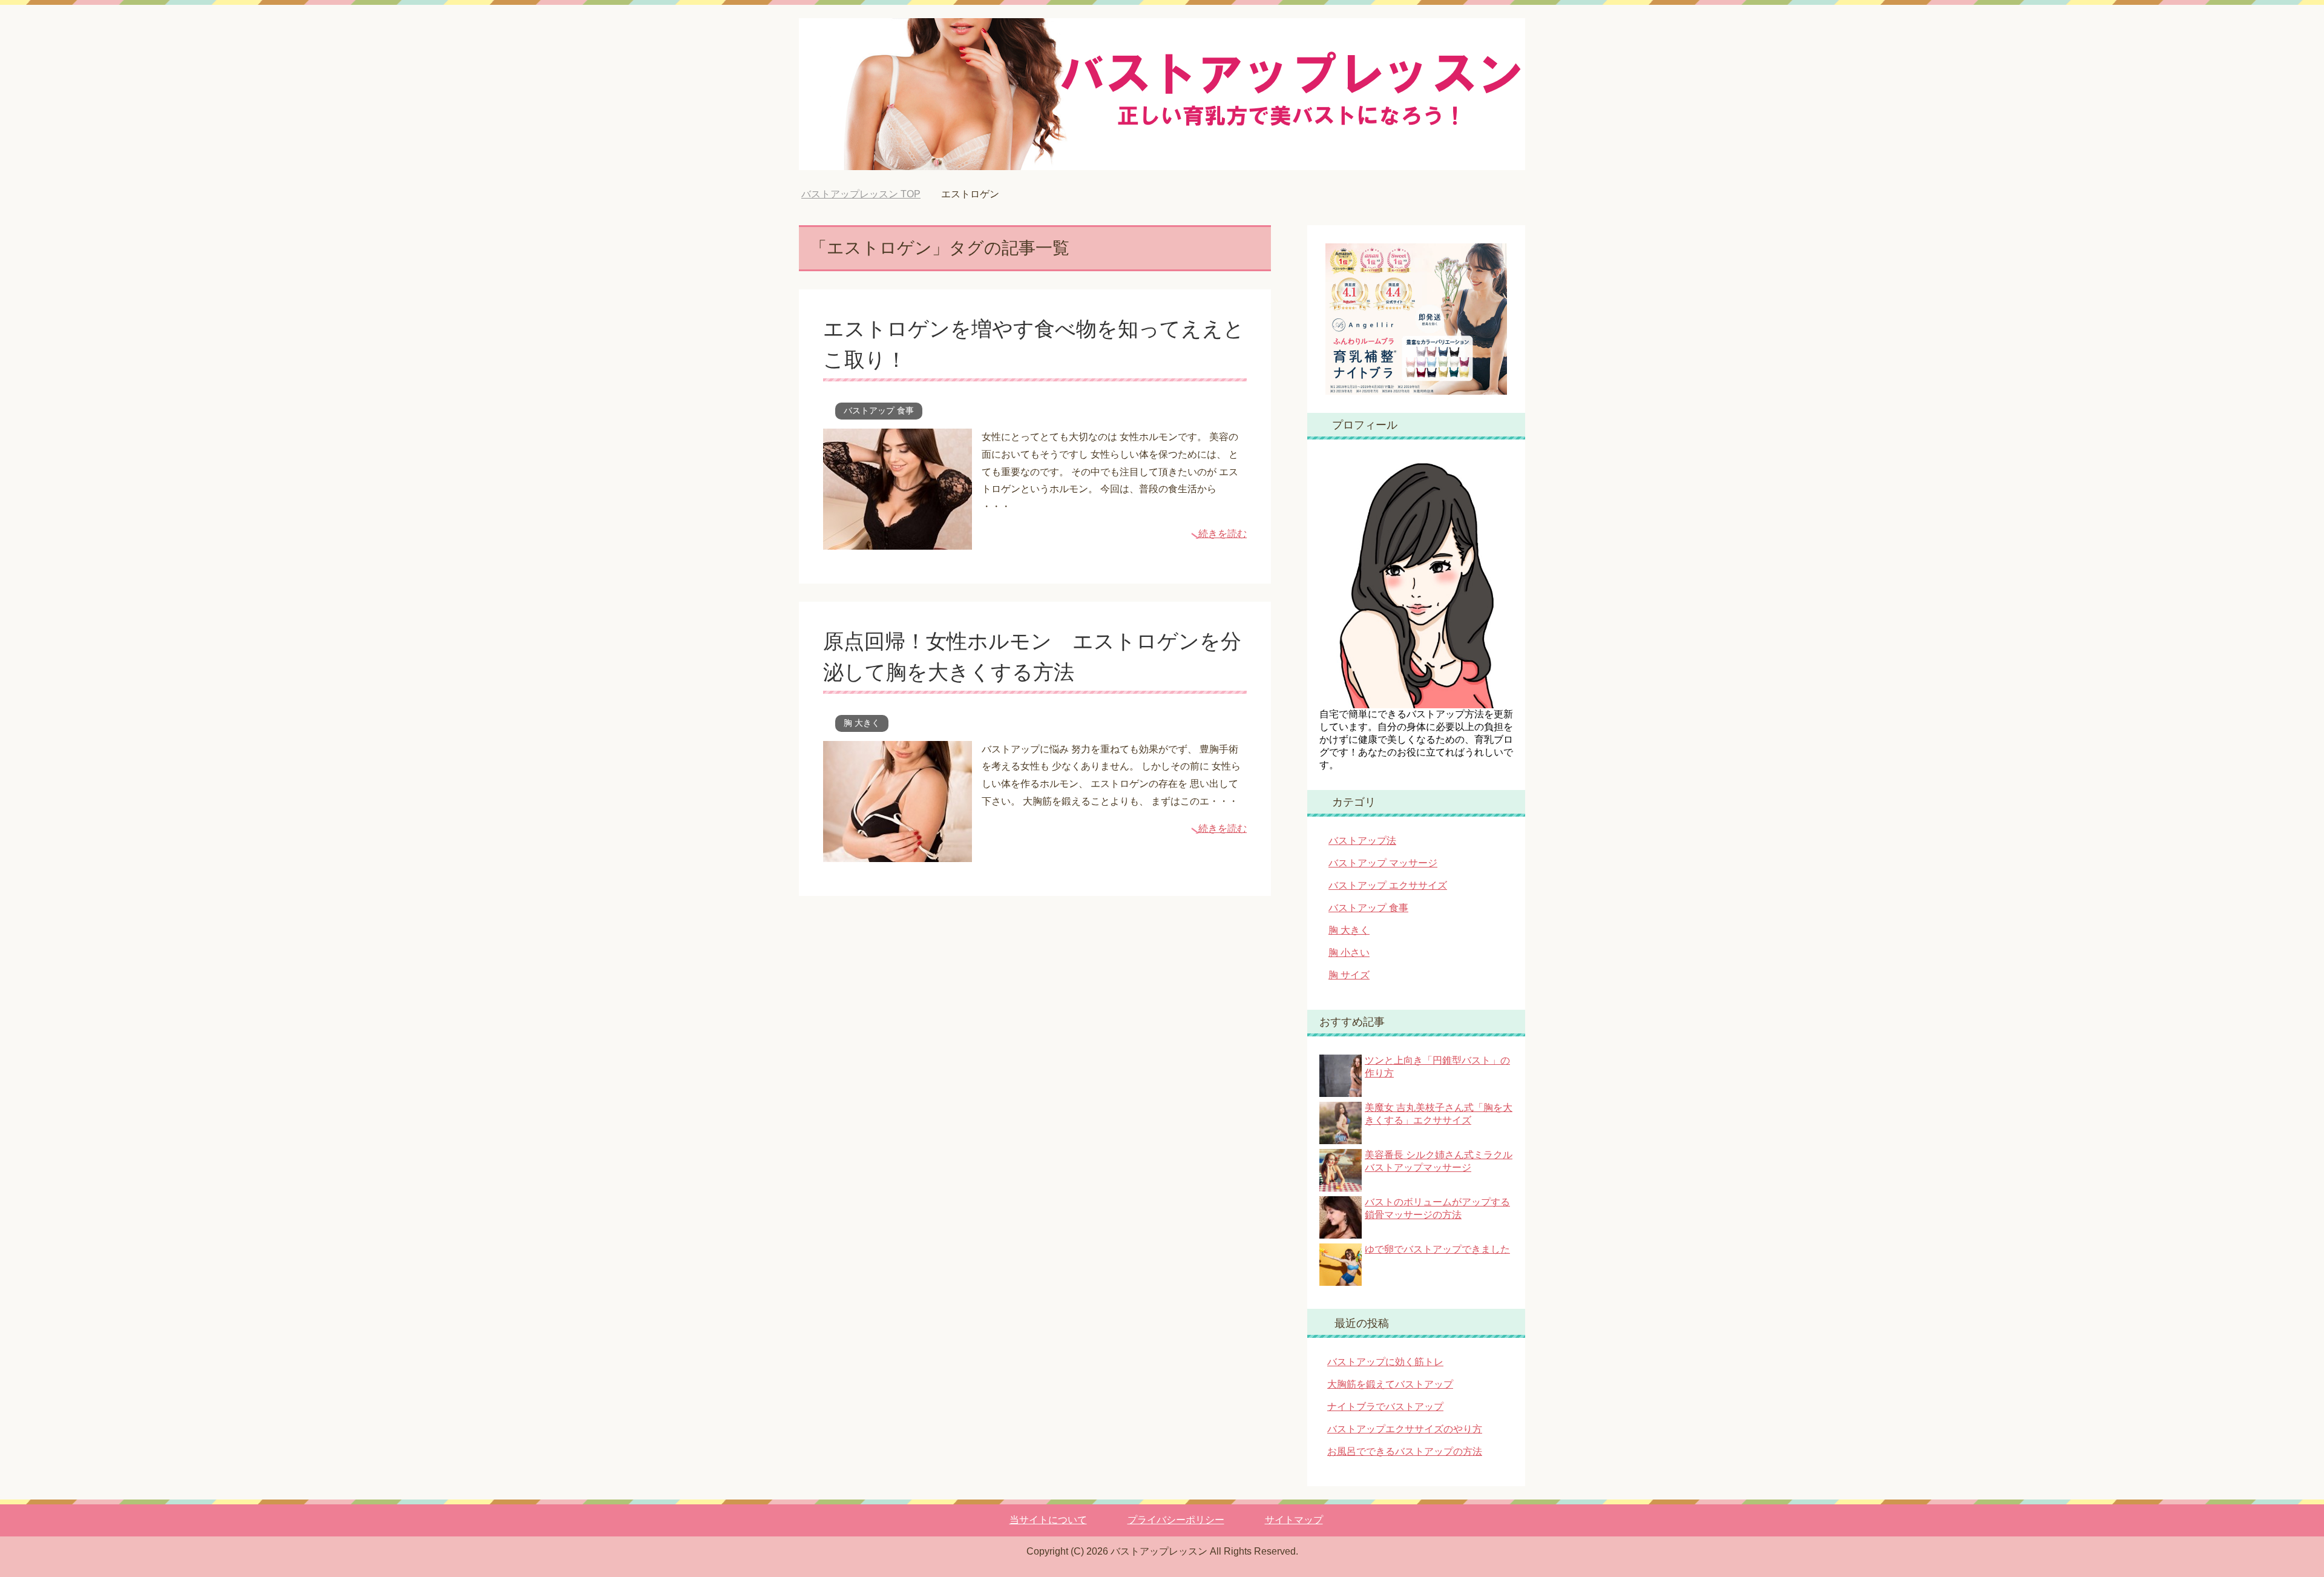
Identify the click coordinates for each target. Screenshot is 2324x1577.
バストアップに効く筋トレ (1385, 1362)
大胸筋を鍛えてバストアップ (1390, 1384)
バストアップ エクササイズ (1388, 885)
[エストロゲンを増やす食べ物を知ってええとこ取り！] (898, 540)
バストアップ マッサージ (1383, 863)
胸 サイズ (1349, 975)
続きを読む (1223, 534)
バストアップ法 (1362, 841)
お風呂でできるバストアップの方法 (1405, 1451)
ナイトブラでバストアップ (1385, 1407)
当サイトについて (1048, 1520)
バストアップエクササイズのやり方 (1405, 1429)
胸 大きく (862, 723)
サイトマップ (1294, 1520)
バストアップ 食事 (879, 410)
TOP (870, 194)
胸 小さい (1349, 953)
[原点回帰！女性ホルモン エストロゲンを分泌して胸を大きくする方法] (898, 853)
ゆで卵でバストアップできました (1437, 1249)
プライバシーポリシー (1176, 1520)
